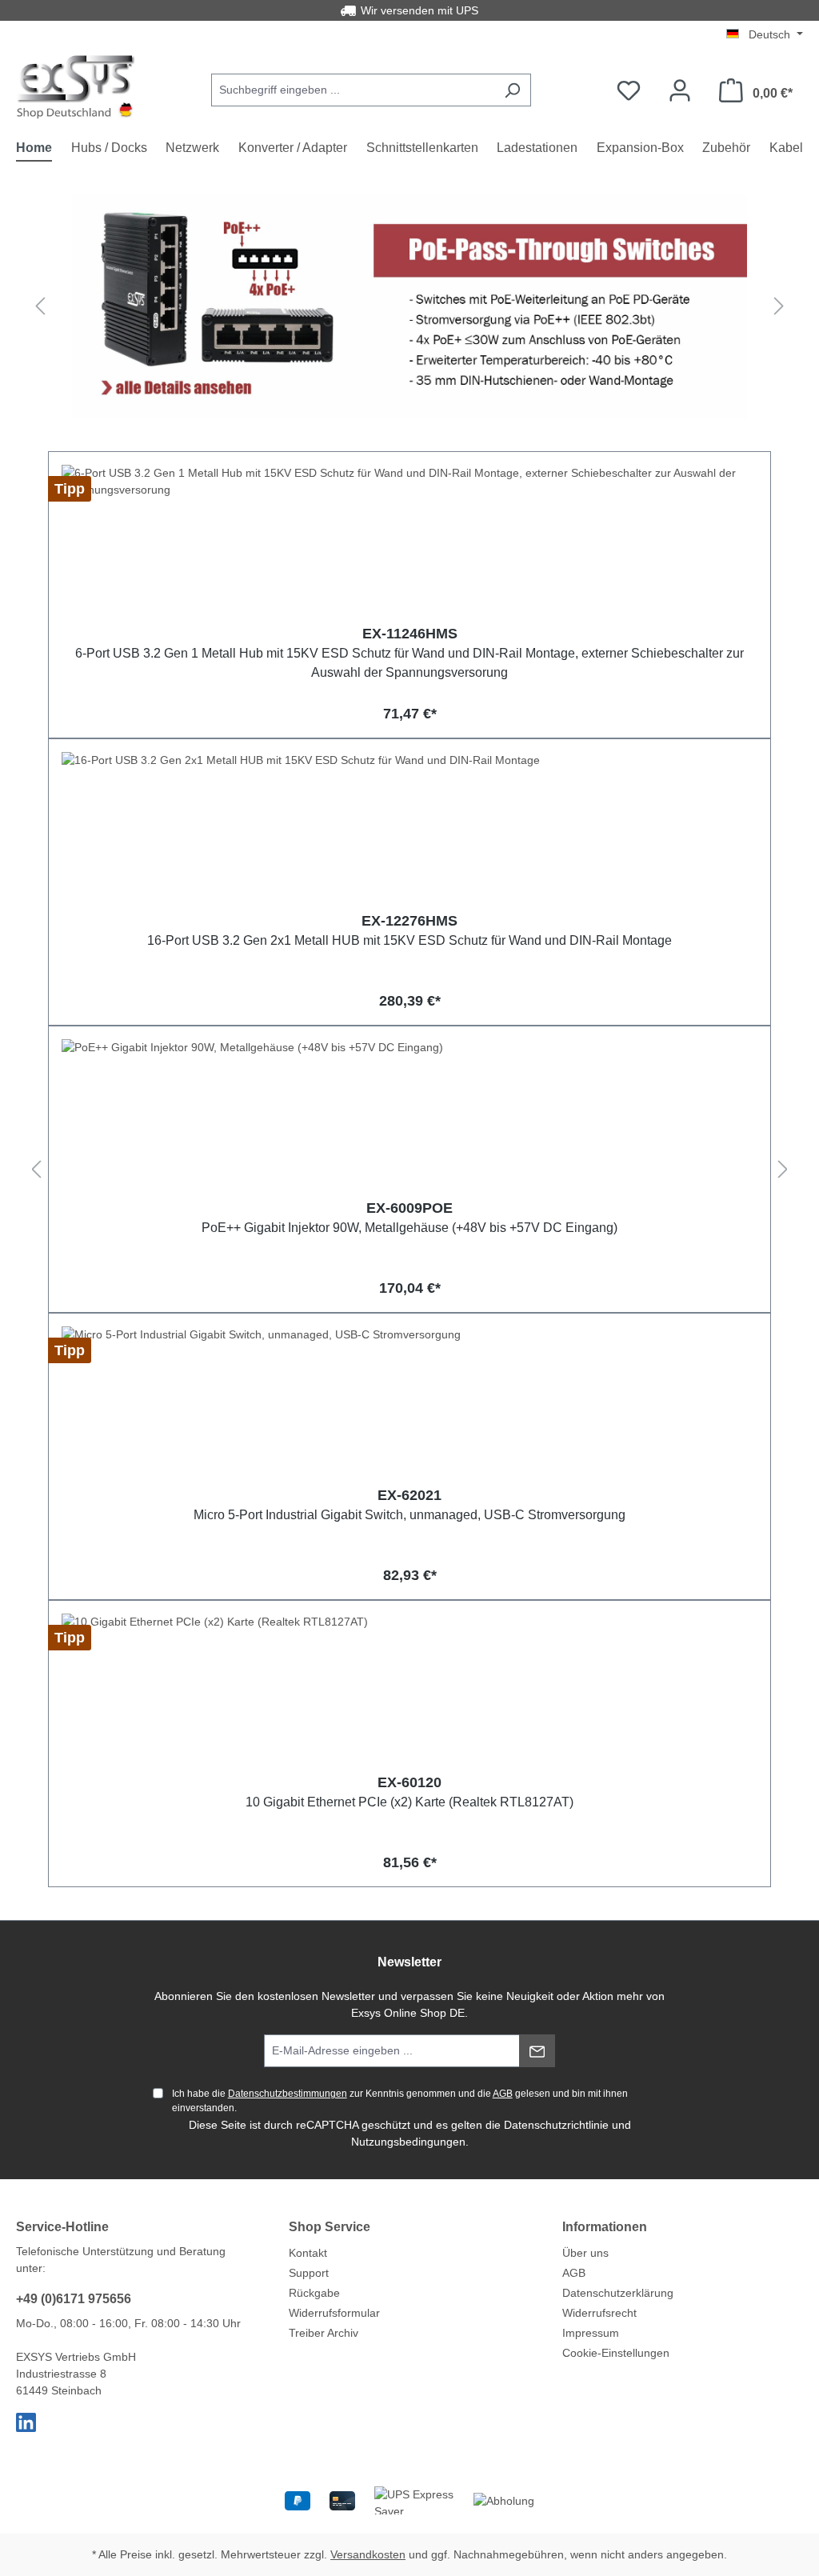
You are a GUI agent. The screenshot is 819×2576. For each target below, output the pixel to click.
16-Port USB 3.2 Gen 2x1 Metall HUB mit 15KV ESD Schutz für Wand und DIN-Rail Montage (409, 940)
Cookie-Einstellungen (616, 2353)
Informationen (605, 2227)
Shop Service (330, 2227)
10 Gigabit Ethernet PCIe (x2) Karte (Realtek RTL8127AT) (409, 1802)
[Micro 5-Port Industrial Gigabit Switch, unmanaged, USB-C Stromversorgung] (409, 1406)
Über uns (585, 2253)
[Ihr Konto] (680, 90)
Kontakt (308, 2253)
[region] (409, 306)
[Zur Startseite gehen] (76, 87)
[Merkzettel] (629, 90)
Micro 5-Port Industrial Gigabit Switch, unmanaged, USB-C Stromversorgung (409, 1515)
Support (309, 2273)
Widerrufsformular (334, 2313)
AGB (503, 2094)
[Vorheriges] (40, 307)
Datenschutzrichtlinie (556, 2125)
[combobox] (353, 90)
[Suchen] (512, 90)
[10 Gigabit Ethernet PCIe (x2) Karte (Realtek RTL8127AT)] (409, 1694)
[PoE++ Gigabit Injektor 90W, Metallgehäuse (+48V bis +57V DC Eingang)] (409, 1119)
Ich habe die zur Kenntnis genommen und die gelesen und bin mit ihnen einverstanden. (400, 2101)
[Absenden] (537, 2051)
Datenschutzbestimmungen (288, 2094)
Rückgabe (314, 2293)
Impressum (591, 2333)
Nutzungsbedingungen (408, 2142)
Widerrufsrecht (599, 2313)
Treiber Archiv (324, 2333)
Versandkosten (368, 2554)
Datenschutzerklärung (618, 2293)
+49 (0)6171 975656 (74, 2299)
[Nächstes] (779, 307)
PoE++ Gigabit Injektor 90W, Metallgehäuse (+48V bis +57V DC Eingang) (409, 1228)
